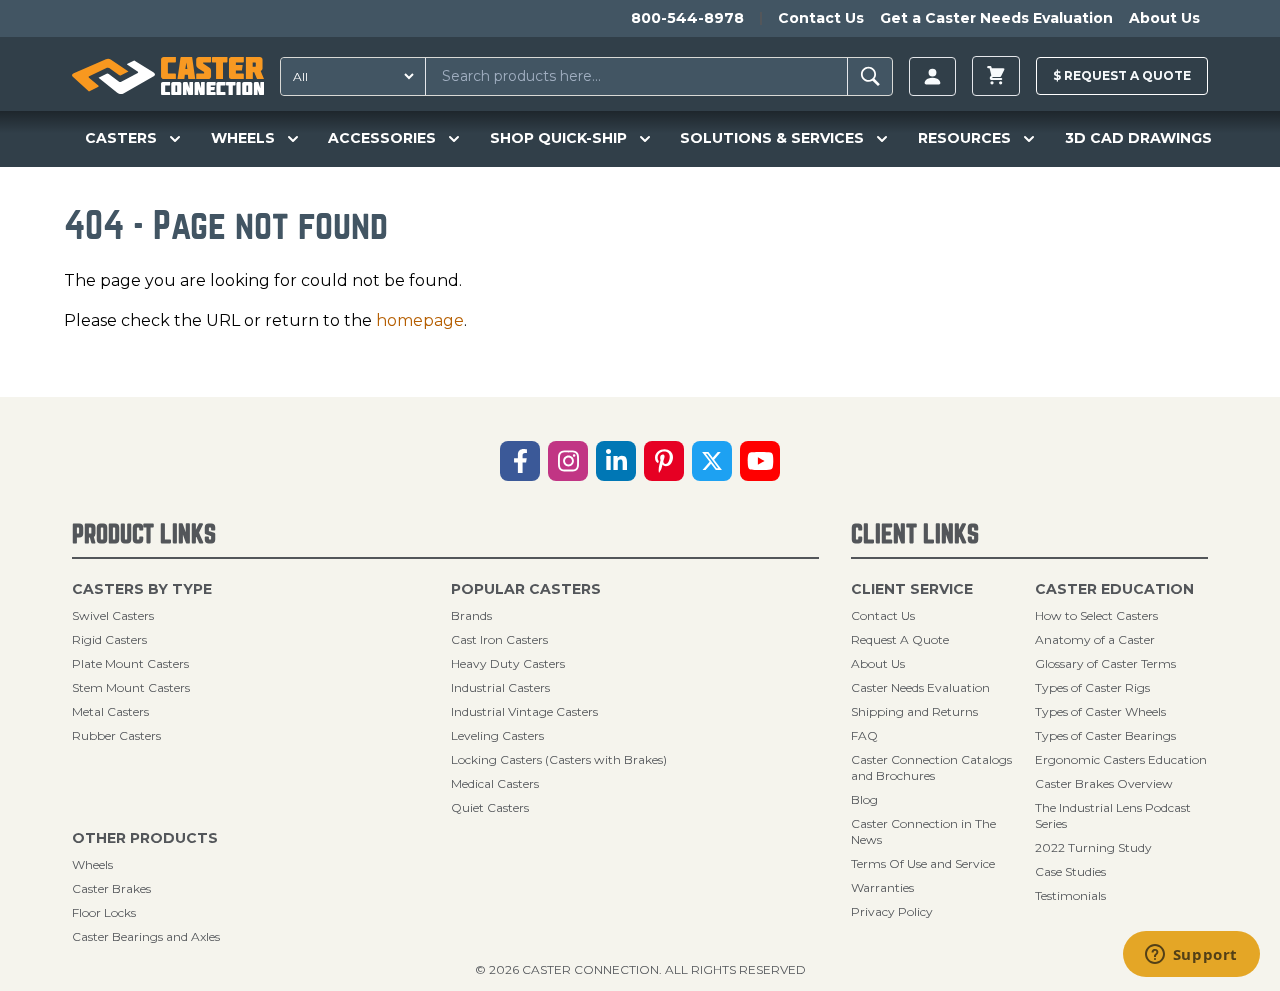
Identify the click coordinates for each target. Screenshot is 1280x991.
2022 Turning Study (1093, 847)
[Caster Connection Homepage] (168, 76)
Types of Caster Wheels (1100, 711)
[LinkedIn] (616, 461)
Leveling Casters (497, 735)
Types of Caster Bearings (1105, 735)
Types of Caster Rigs (1092, 687)
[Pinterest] (664, 461)
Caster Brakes (111, 888)
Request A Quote (900, 639)
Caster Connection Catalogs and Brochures (931, 767)
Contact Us (821, 18)
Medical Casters (495, 783)
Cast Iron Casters (499, 639)
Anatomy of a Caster (1095, 639)
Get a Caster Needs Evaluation (996, 18)
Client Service (912, 589)
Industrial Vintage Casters (524, 711)
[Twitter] (712, 461)
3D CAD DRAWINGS (1138, 138)
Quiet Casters (490, 807)
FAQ (864, 735)
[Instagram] (568, 461)
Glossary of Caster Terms (1105, 663)
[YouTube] (760, 461)
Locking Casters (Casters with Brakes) (559, 759)
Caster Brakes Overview (1104, 783)
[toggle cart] (996, 76)
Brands (471, 615)
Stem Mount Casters (131, 687)
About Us (1164, 18)
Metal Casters (110, 711)
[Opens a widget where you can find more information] (1191, 956)
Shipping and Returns (914, 711)
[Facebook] (520, 461)
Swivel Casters (113, 615)
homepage (420, 320)
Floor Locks (104, 912)
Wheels (92, 864)
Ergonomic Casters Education (1121, 759)
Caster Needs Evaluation (920, 687)
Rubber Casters (116, 735)
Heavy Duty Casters (508, 663)
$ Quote (1122, 75)
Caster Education (1114, 589)
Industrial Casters (500, 687)
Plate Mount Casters (130, 663)
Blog (864, 799)
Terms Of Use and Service (923, 863)
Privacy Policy (892, 911)
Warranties (882, 887)
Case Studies (1070, 871)
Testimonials (1070, 895)
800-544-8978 (687, 18)
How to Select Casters (1096, 615)
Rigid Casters (109, 639)
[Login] (932, 76)
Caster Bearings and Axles (146, 936)
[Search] (870, 76)
